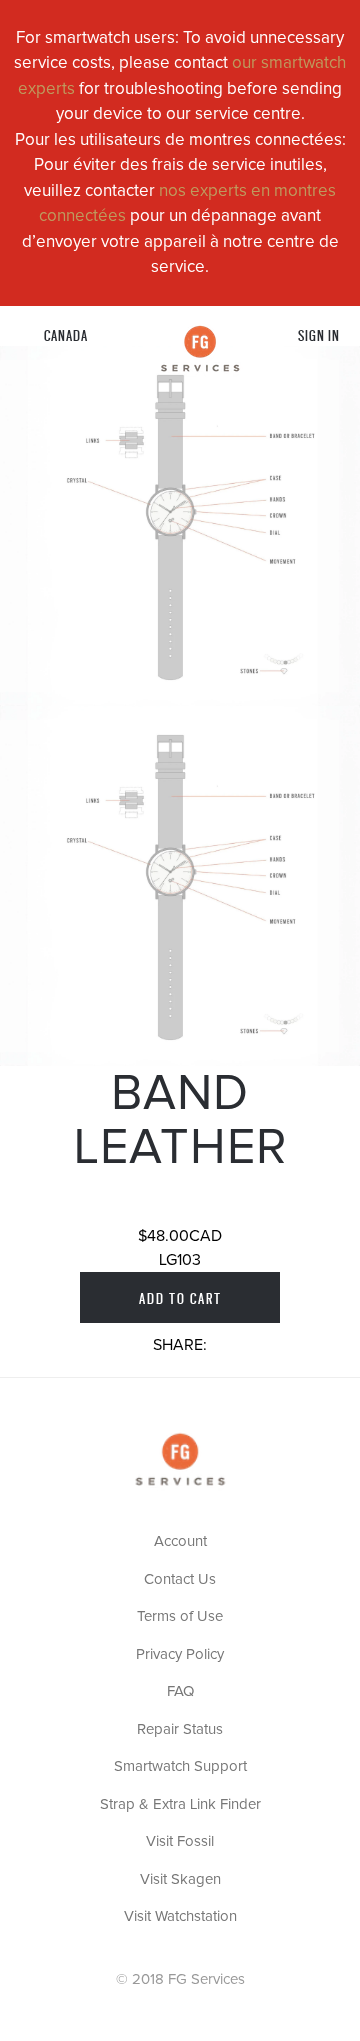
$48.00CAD (180, 1236)
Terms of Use (180, 1616)
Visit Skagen (180, 1879)
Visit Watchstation (180, 1916)
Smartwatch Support (180, 1766)
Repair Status (180, 1729)
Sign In (319, 334)
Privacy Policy (180, 1654)
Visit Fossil (180, 1841)
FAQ (180, 1691)
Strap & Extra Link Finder (180, 1804)
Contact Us (180, 1579)
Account (180, 1541)
